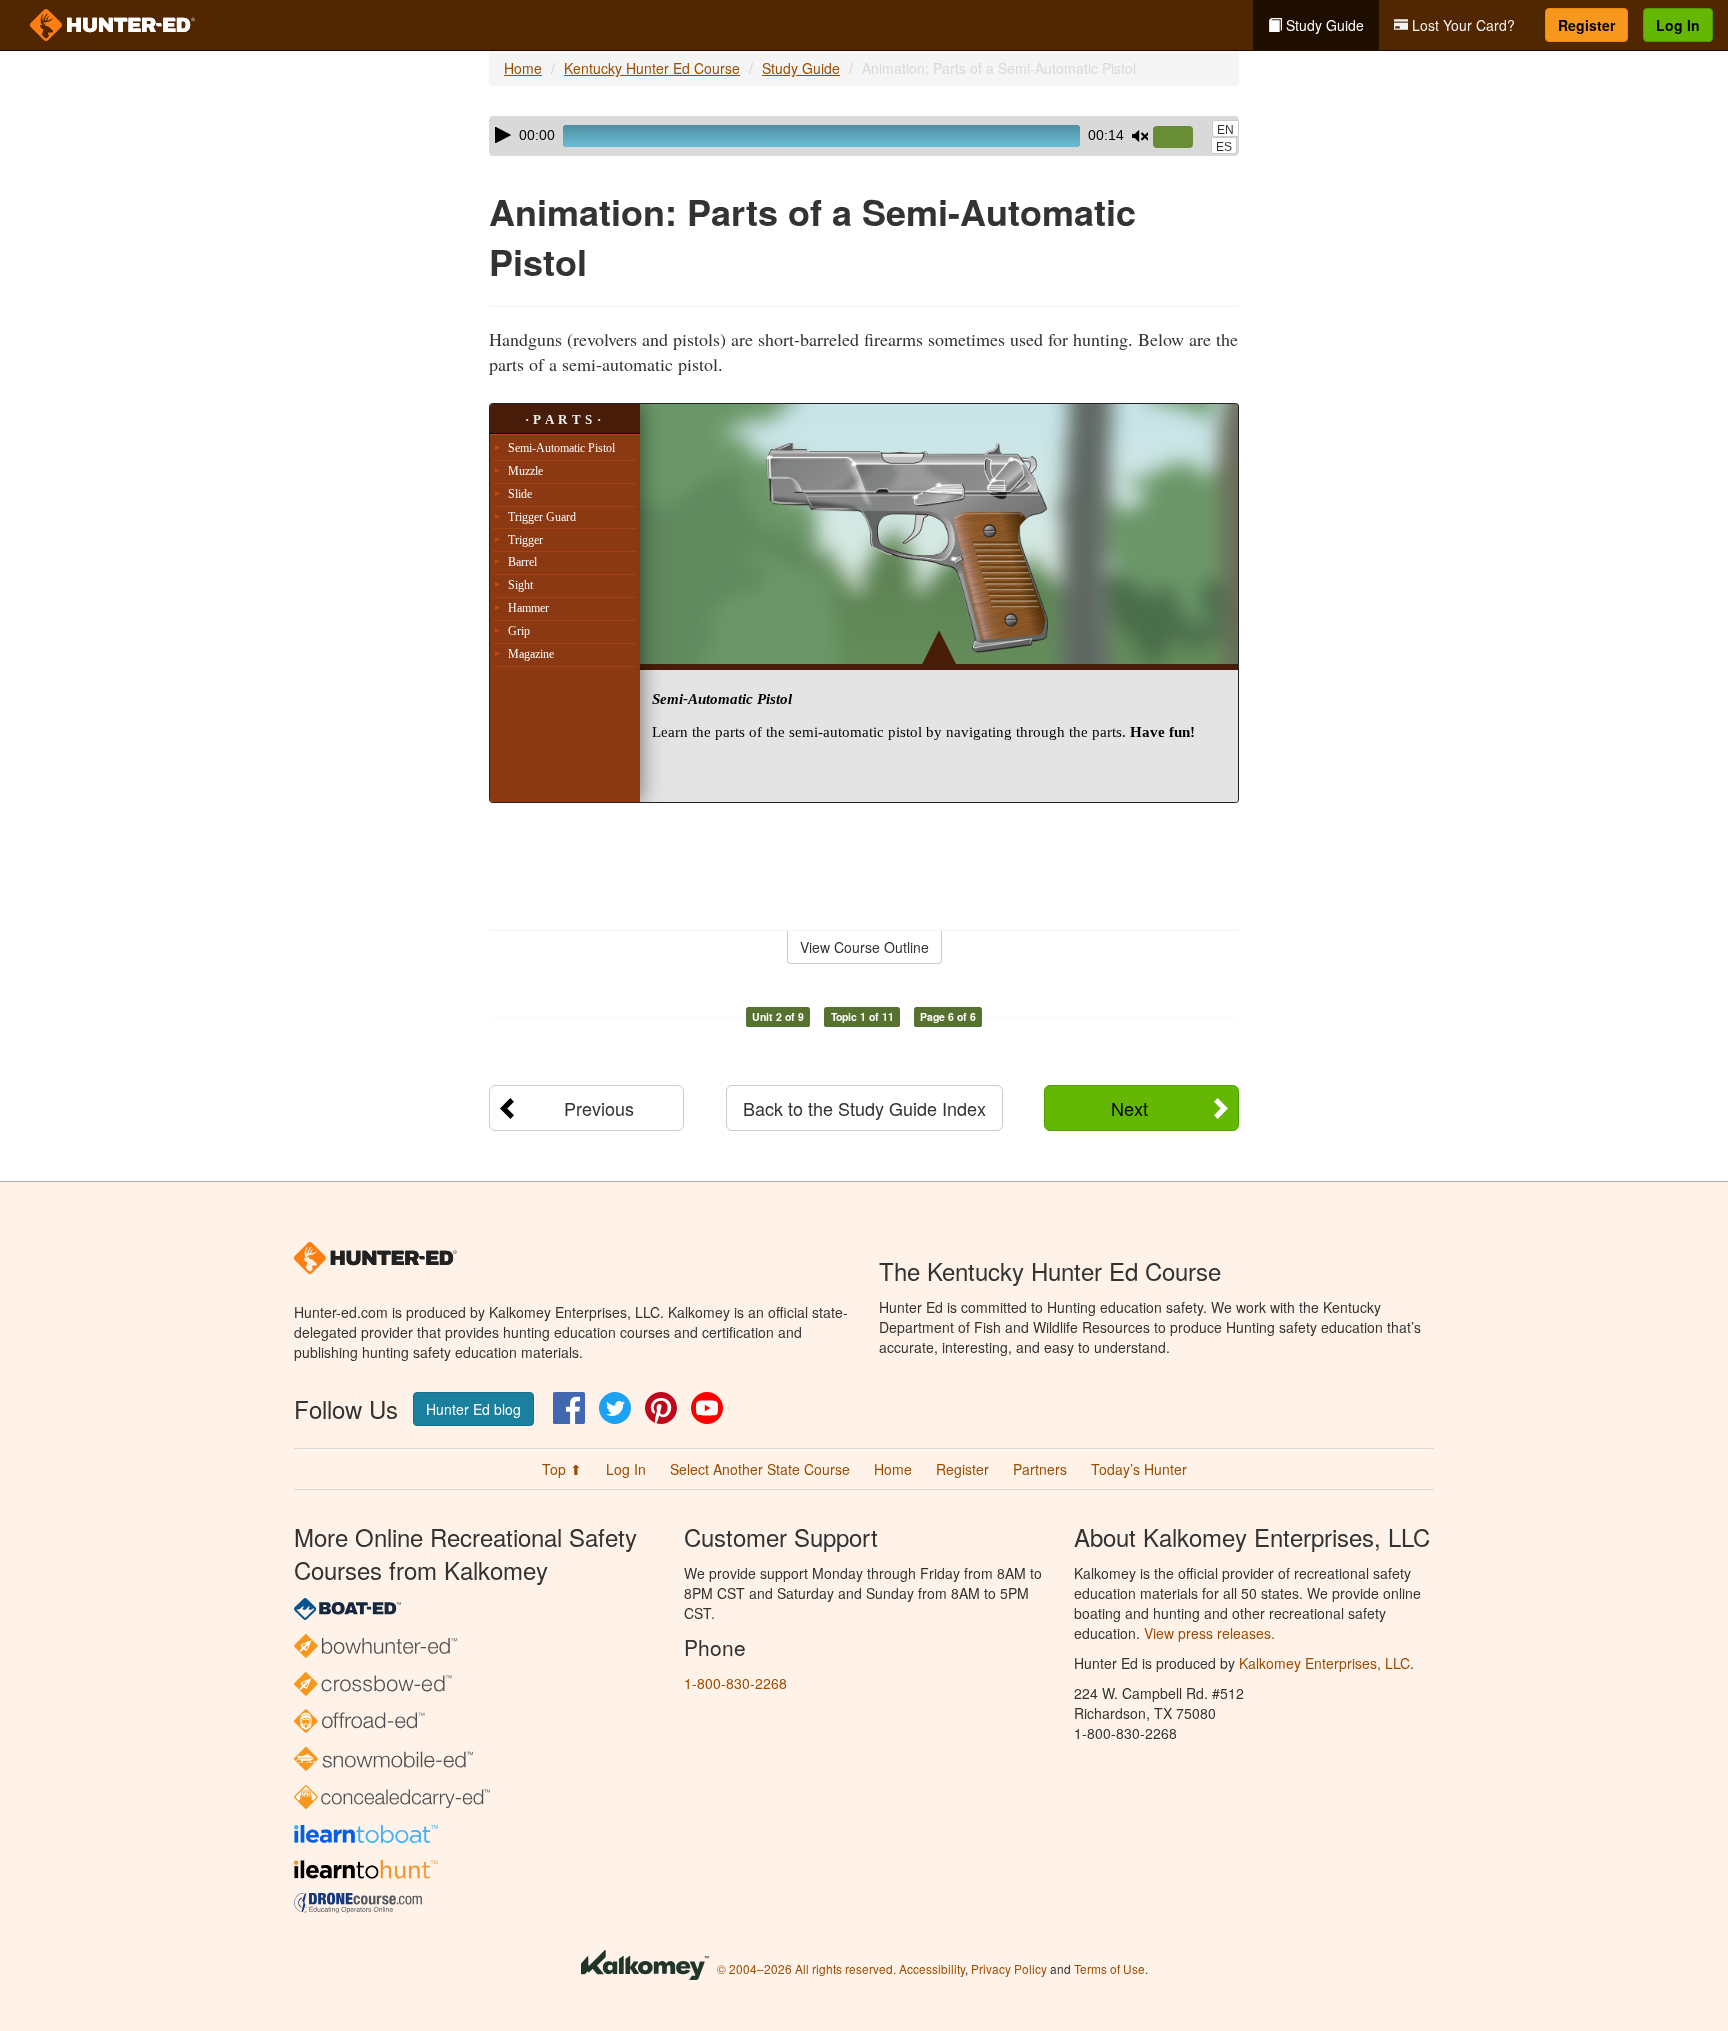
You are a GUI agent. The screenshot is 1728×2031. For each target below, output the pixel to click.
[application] (864, 136)
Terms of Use (1109, 1968)
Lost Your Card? (1461, 25)
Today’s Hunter (1139, 1469)
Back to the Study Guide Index (864, 1108)
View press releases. (1209, 1633)
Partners (1040, 1469)
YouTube (707, 1408)
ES (1224, 147)
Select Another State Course (760, 1469)
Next (1129, 1108)
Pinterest (661, 1408)
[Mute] (1140, 136)
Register (1586, 25)
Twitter (615, 1408)
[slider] (1181, 138)
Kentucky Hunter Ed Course (652, 68)
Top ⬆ (562, 1469)
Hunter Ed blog (473, 1409)
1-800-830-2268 (735, 1683)
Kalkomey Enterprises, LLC (1324, 1663)
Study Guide (1323, 25)
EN (1225, 130)
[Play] (503, 135)
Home (523, 68)
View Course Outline (864, 947)
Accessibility (932, 1968)
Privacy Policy (1009, 1968)
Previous (599, 1108)
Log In (1678, 25)
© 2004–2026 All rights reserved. (806, 1968)
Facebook (569, 1408)
